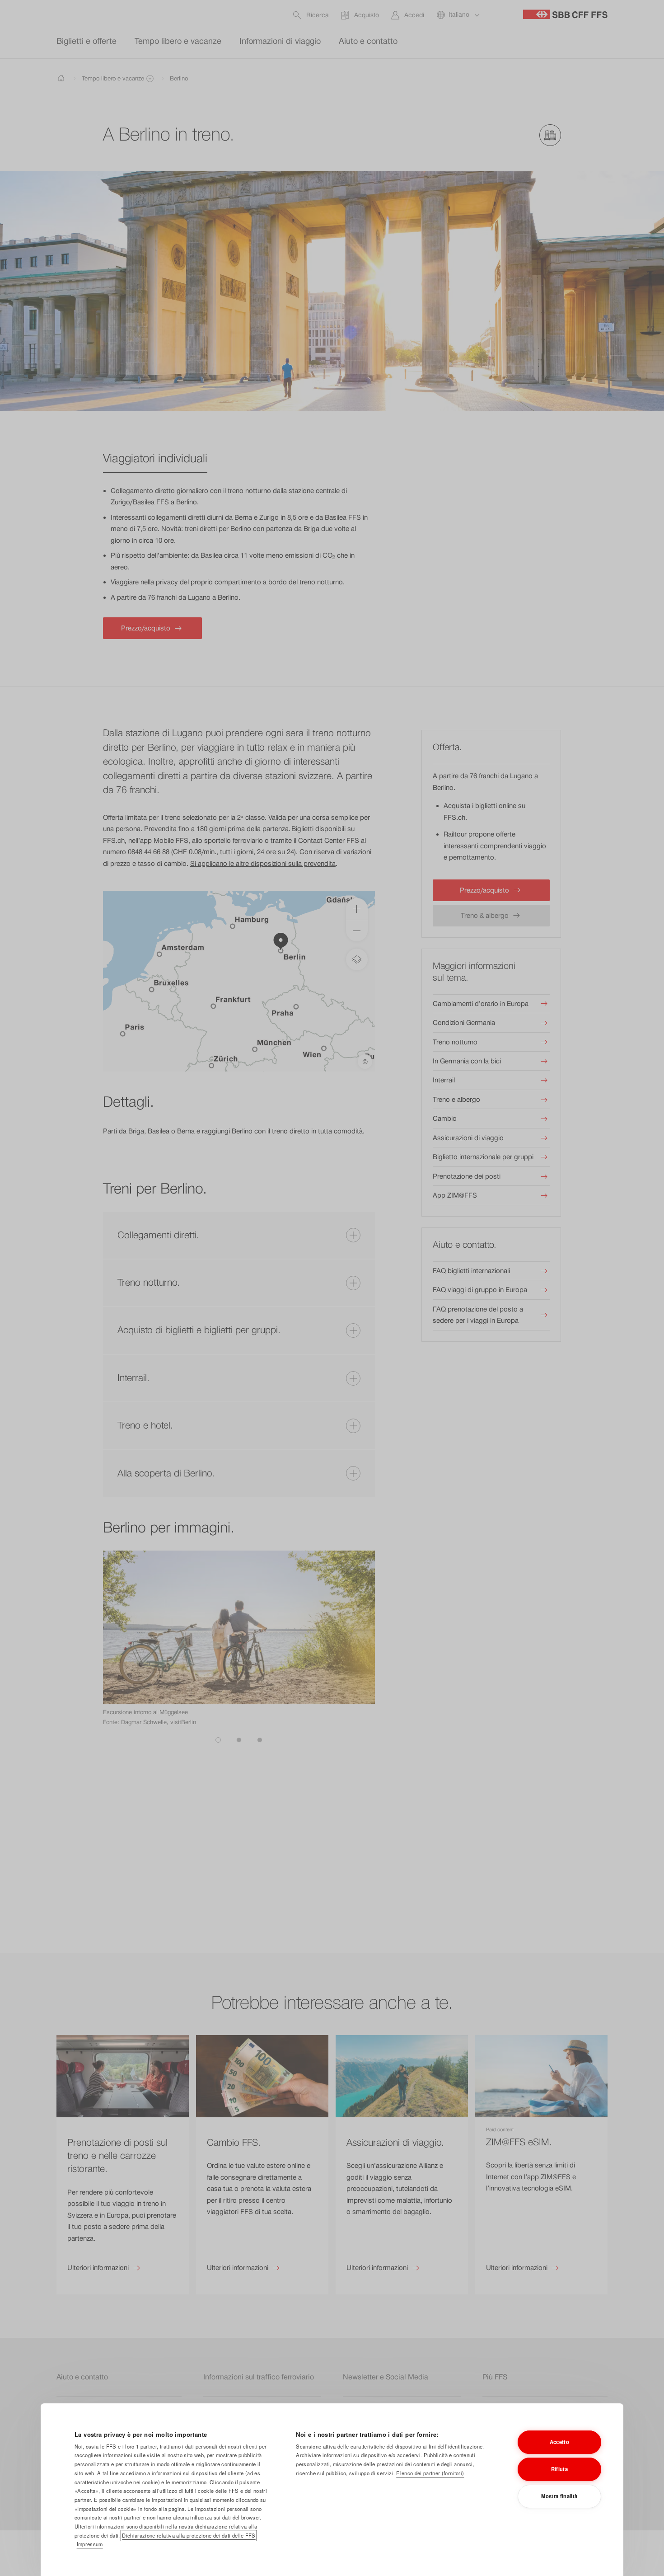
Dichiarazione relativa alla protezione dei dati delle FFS (189, 2535)
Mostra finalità (559, 2496)
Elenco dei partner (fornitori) (430, 2473)
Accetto (559, 2442)
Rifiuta (559, 2469)
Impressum (90, 2544)
